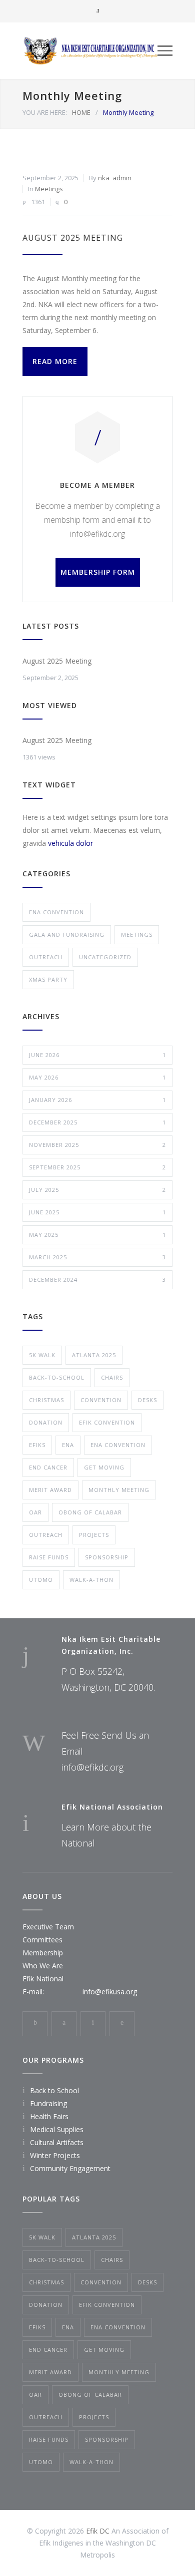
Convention (101, 1400)
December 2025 (97, 1122)
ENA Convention (56, 912)
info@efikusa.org (110, 1992)
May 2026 (97, 1077)
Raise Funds (49, 1557)
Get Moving (104, 1467)
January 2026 (97, 1100)
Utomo (41, 1580)
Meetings (49, 189)
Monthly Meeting (119, 1490)
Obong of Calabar (90, 1512)
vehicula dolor (70, 843)
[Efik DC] (90, 51)
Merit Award (50, 1490)
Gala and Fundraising (67, 934)
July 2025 (97, 1190)
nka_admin (115, 178)
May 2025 (97, 1235)
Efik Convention (107, 1422)
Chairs (112, 1377)
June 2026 (97, 1055)
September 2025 (97, 1167)
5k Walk (42, 1355)
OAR (35, 1512)
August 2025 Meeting (73, 238)
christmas (46, 1400)
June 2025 (97, 1212)
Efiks (37, 1445)
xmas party (48, 979)
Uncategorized (105, 957)
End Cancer (48, 1467)
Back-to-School (57, 1377)
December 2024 (97, 1280)
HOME (81, 112)
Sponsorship (107, 1557)
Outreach (46, 957)
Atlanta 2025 (94, 1355)
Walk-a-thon (91, 1580)
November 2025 (97, 1145)
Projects (94, 1535)
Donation (46, 1422)
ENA (68, 1445)
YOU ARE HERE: (45, 112)
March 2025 (97, 1257)
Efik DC (98, 2531)
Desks (147, 1400)
